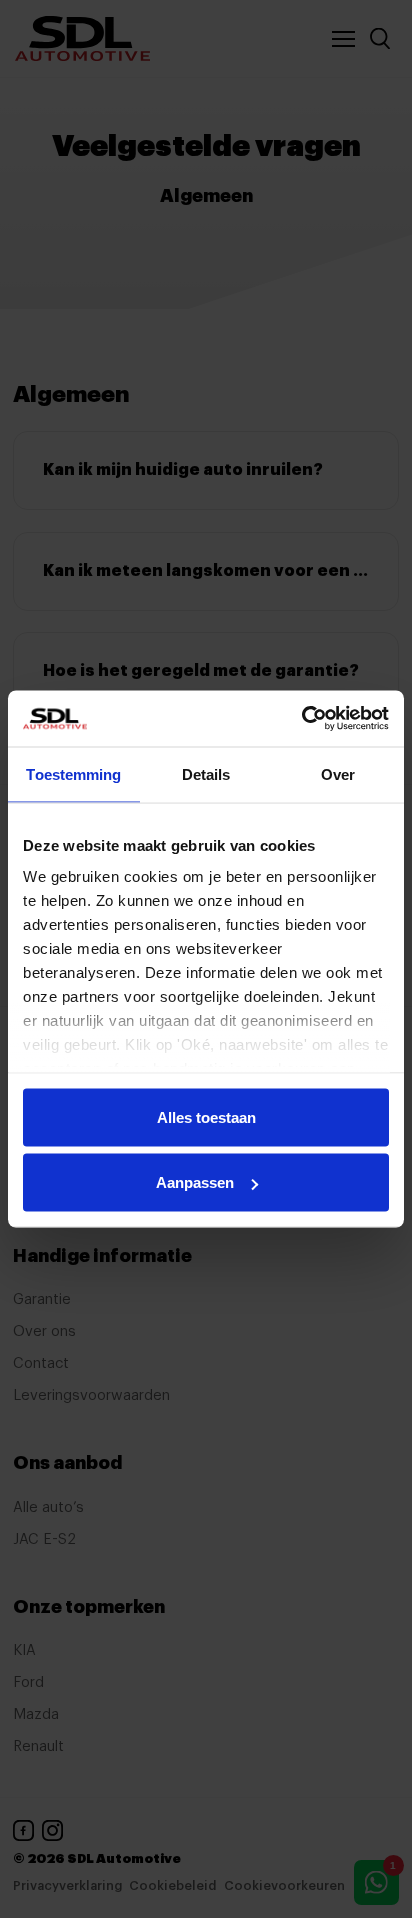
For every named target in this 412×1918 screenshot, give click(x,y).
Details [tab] (206, 773)
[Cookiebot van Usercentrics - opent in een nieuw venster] (301, 719)
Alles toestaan (206, 1116)
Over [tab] (338, 773)
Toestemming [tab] (73, 773)
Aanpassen (195, 1182)
